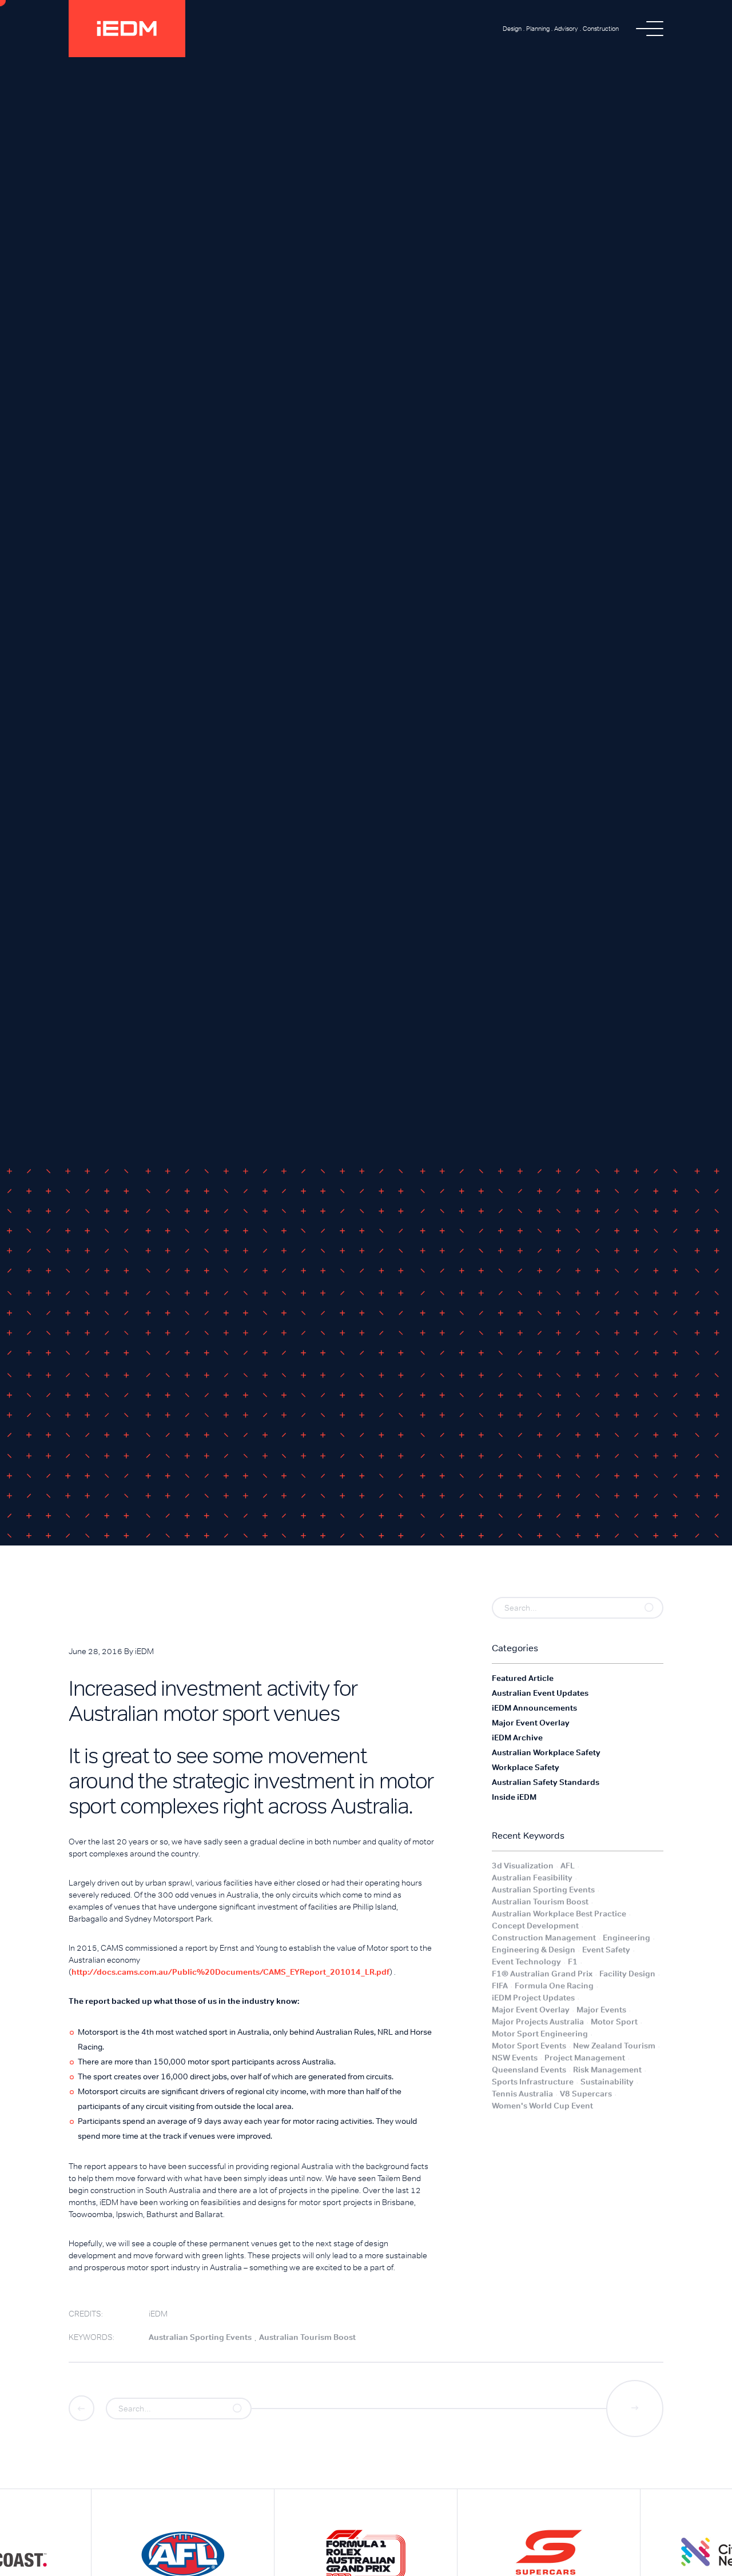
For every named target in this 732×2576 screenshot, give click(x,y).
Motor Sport (614, 2022)
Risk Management (607, 2070)
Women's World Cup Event (542, 2106)
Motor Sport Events (529, 2046)
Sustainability (607, 2082)
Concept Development (535, 1926)
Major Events (601, 2010)
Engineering (626, 1938)
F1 (573, 1962)
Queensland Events (529, 2070)
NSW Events (515, 2058)
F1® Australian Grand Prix (542, 1974)
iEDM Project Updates (533, 1998)
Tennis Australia (522, 2094)
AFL (568, 1866)
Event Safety (606, 1950)
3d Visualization (523, 1866)
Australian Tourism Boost (540, 1902)
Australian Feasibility (532, 1878)
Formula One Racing (554, 1986)
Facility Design (627, 1974)
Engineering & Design (534, 1950)
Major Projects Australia (538, 2022)
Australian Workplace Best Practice (559, 1914)
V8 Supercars (586, 2094)
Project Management (585, 2058)
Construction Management (544, 1938)
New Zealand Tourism (614, 2046)
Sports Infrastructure (533, 2082)
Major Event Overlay (531, 2010)
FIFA (500, 1986)
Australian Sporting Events (543, 1890)
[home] (127, 29)
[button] (650, 29)
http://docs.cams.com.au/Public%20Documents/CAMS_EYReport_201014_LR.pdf (230, 1972)
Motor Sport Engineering (540, 2034)
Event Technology (526, 1962)
